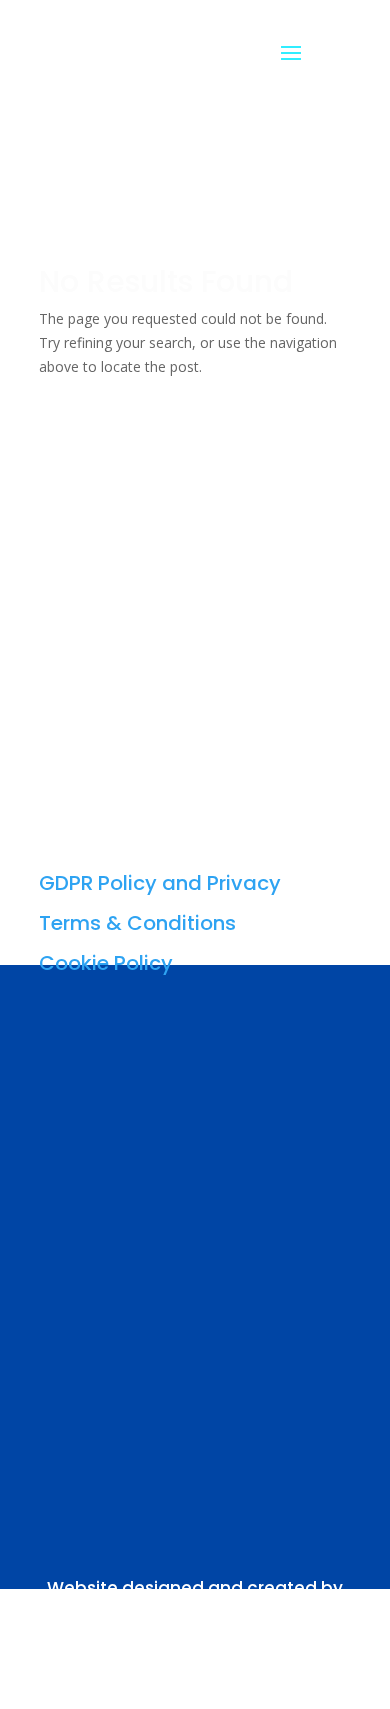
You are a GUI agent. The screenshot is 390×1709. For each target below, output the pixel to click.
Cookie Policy (106, 963)
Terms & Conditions (137, 923)
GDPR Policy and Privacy (160, 883)
